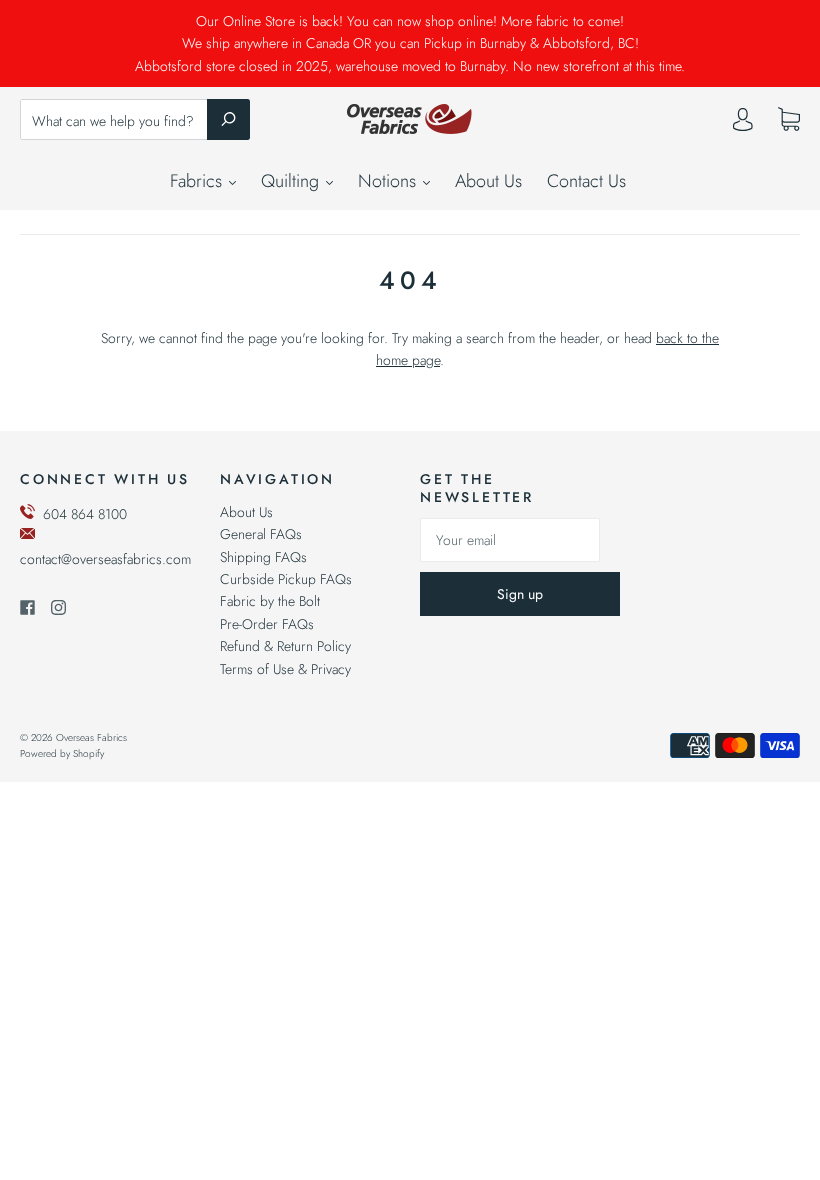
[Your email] (510, 540)
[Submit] (228, 119)
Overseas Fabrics (91, 737)
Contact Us (586, 181)
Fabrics (198, 181)
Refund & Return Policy (285, 646)
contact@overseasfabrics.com (105, 559)
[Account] (743, 124)
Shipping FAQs (263, 557)
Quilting (292, 181)
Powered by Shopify (62, 753)
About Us (488, 181)
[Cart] (789, 120)
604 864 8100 (85, 514)
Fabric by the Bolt (270, 601)
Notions (389, 181)
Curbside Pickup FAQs (286, 579)
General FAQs (261, 534)
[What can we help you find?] (135, 121)
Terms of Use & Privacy (285, 669)
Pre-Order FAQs (267, 624)
